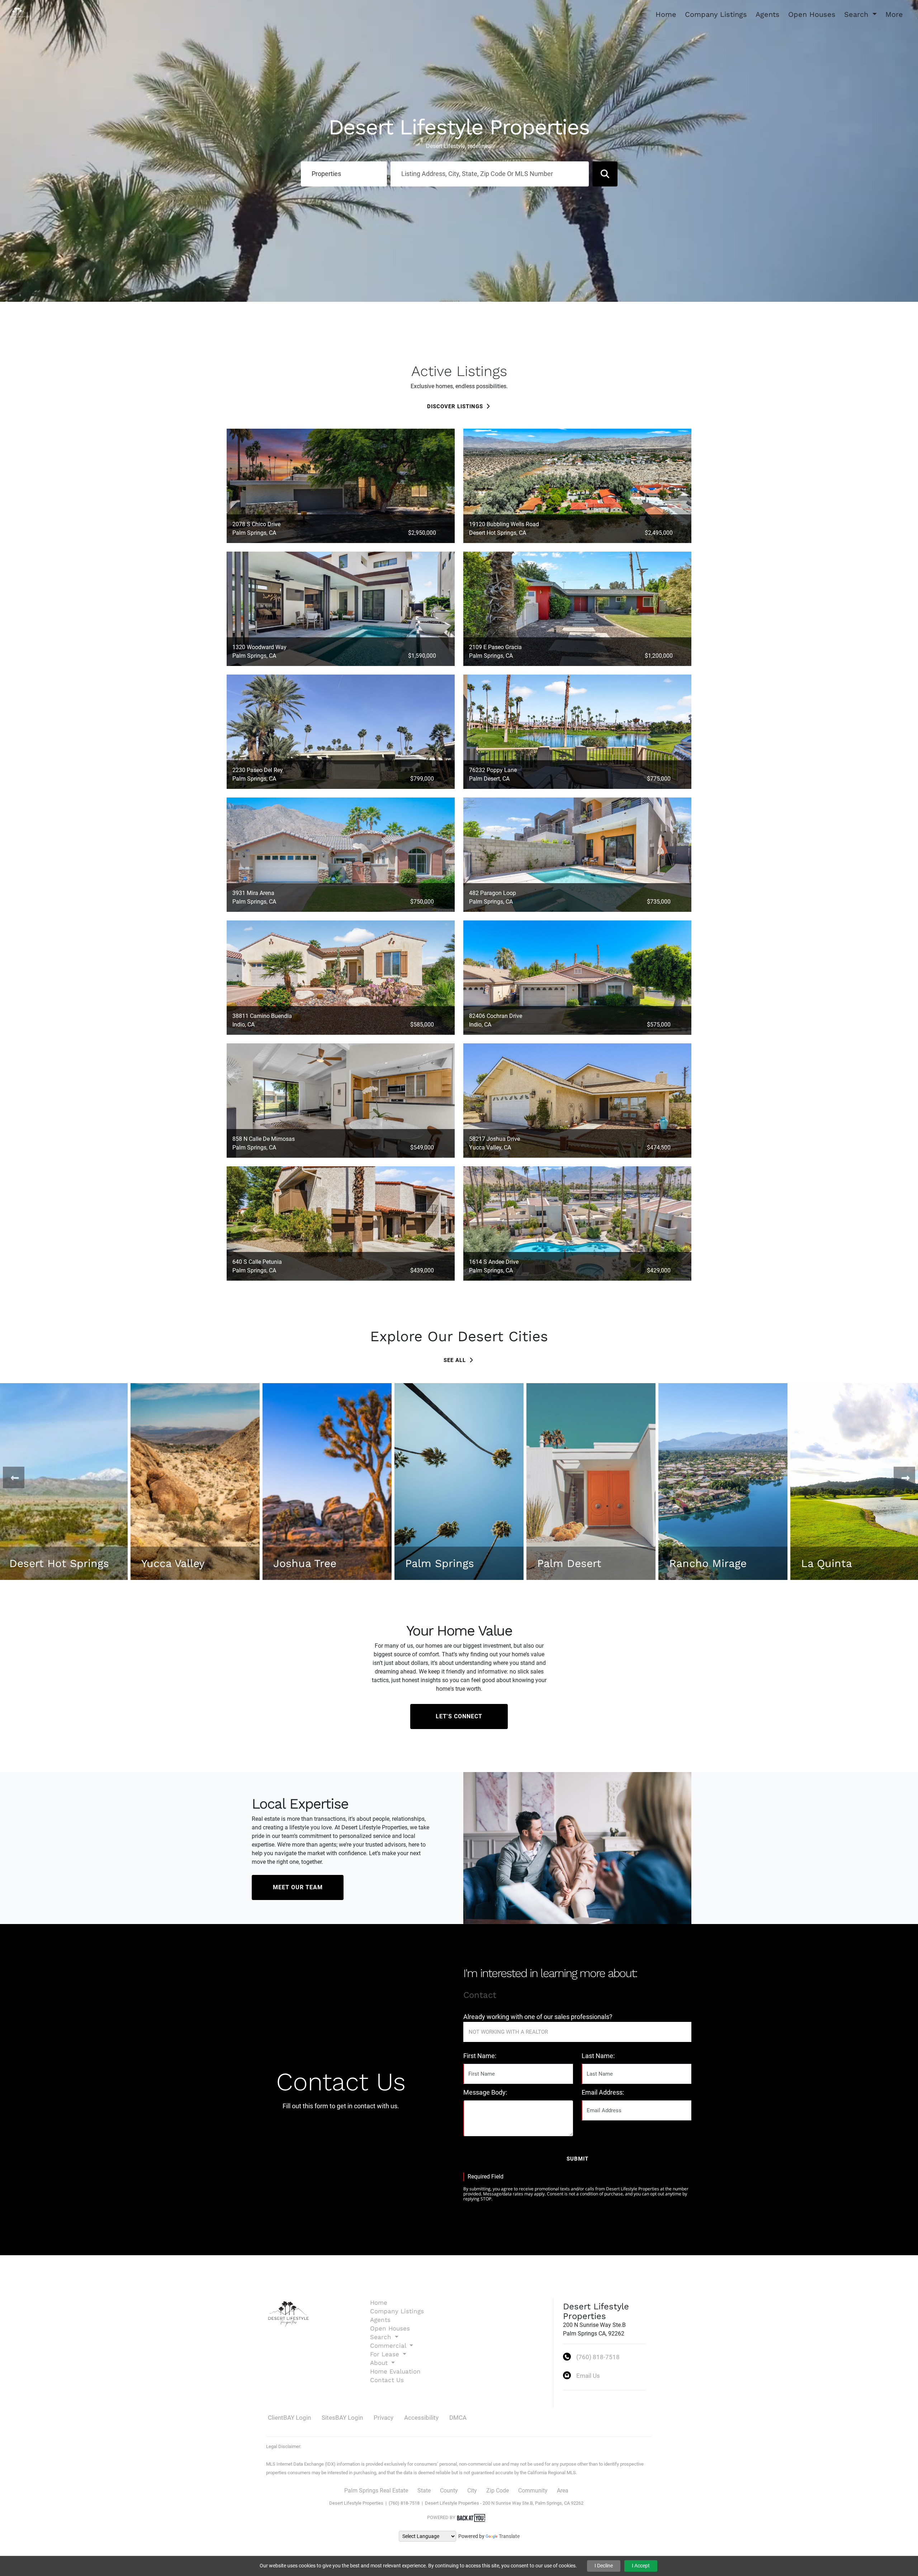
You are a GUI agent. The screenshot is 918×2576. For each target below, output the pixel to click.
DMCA (458, 2418)
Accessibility (421, 2418)
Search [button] (857, 14)
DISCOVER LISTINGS (455, 406)
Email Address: (603, 2092)
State (424, 2491)
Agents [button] (768, 14)
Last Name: (598, 2056)
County (449, 2491)
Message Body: (485, 2092)
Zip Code (498, 2491)
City (472, 2491)
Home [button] (666, 14)
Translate (509, 2536)
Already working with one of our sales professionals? (538, 2017)
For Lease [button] (386, 2354)
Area (563, 2491)
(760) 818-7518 (598, 2357)
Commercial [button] (389, 2346)
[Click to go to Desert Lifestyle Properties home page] (18, 14)
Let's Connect (459, 1716)
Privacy (384, 2418)
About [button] (380, 2363)
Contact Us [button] (387, 2380)
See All (456, 1360)
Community (533, 2491)
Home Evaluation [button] (395, 2371)
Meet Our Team (298, 1887)
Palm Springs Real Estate (376, 2491)
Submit (578, 2159)
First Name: (480, 2056)
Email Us (588, 2376)
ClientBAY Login (289, 2418)
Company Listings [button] (716, 14)
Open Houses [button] (812, 14)
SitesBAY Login (342, 2418)
